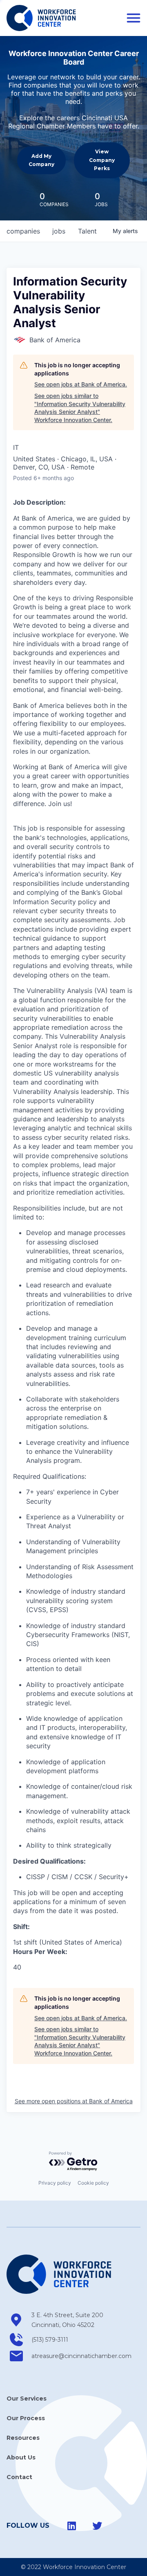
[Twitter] (97, 2526)
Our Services (27, 2399)
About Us (21, 2457)
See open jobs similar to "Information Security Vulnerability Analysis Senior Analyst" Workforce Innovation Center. (80, 408)
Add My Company (41, 160)
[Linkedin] (72, 2526)
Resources (23, 2438)
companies (23, 231)
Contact (19, 2477)
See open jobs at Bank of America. (81, 384)
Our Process (26, 2418)
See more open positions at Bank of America (74, 2101)
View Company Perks (102, 160)
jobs (59, 231)
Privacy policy (55, 2183)
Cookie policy (93, 2183)
